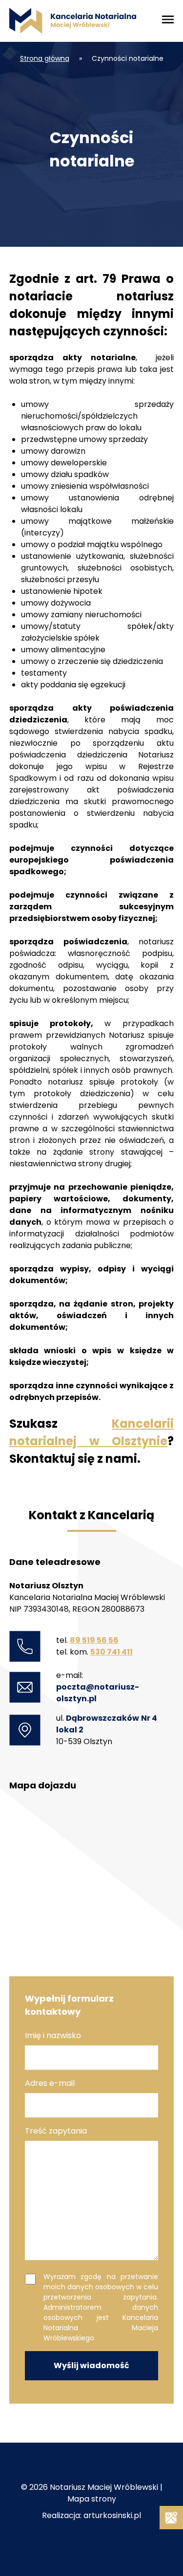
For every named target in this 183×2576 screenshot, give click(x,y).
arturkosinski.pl (112, 2515)
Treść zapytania (56, 2131)
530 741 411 (112, 1652)
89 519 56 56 (94, 1640)
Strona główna (45, 58)
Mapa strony (92, 2499)
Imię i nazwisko (53, 2035)
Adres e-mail (50, 2083)
